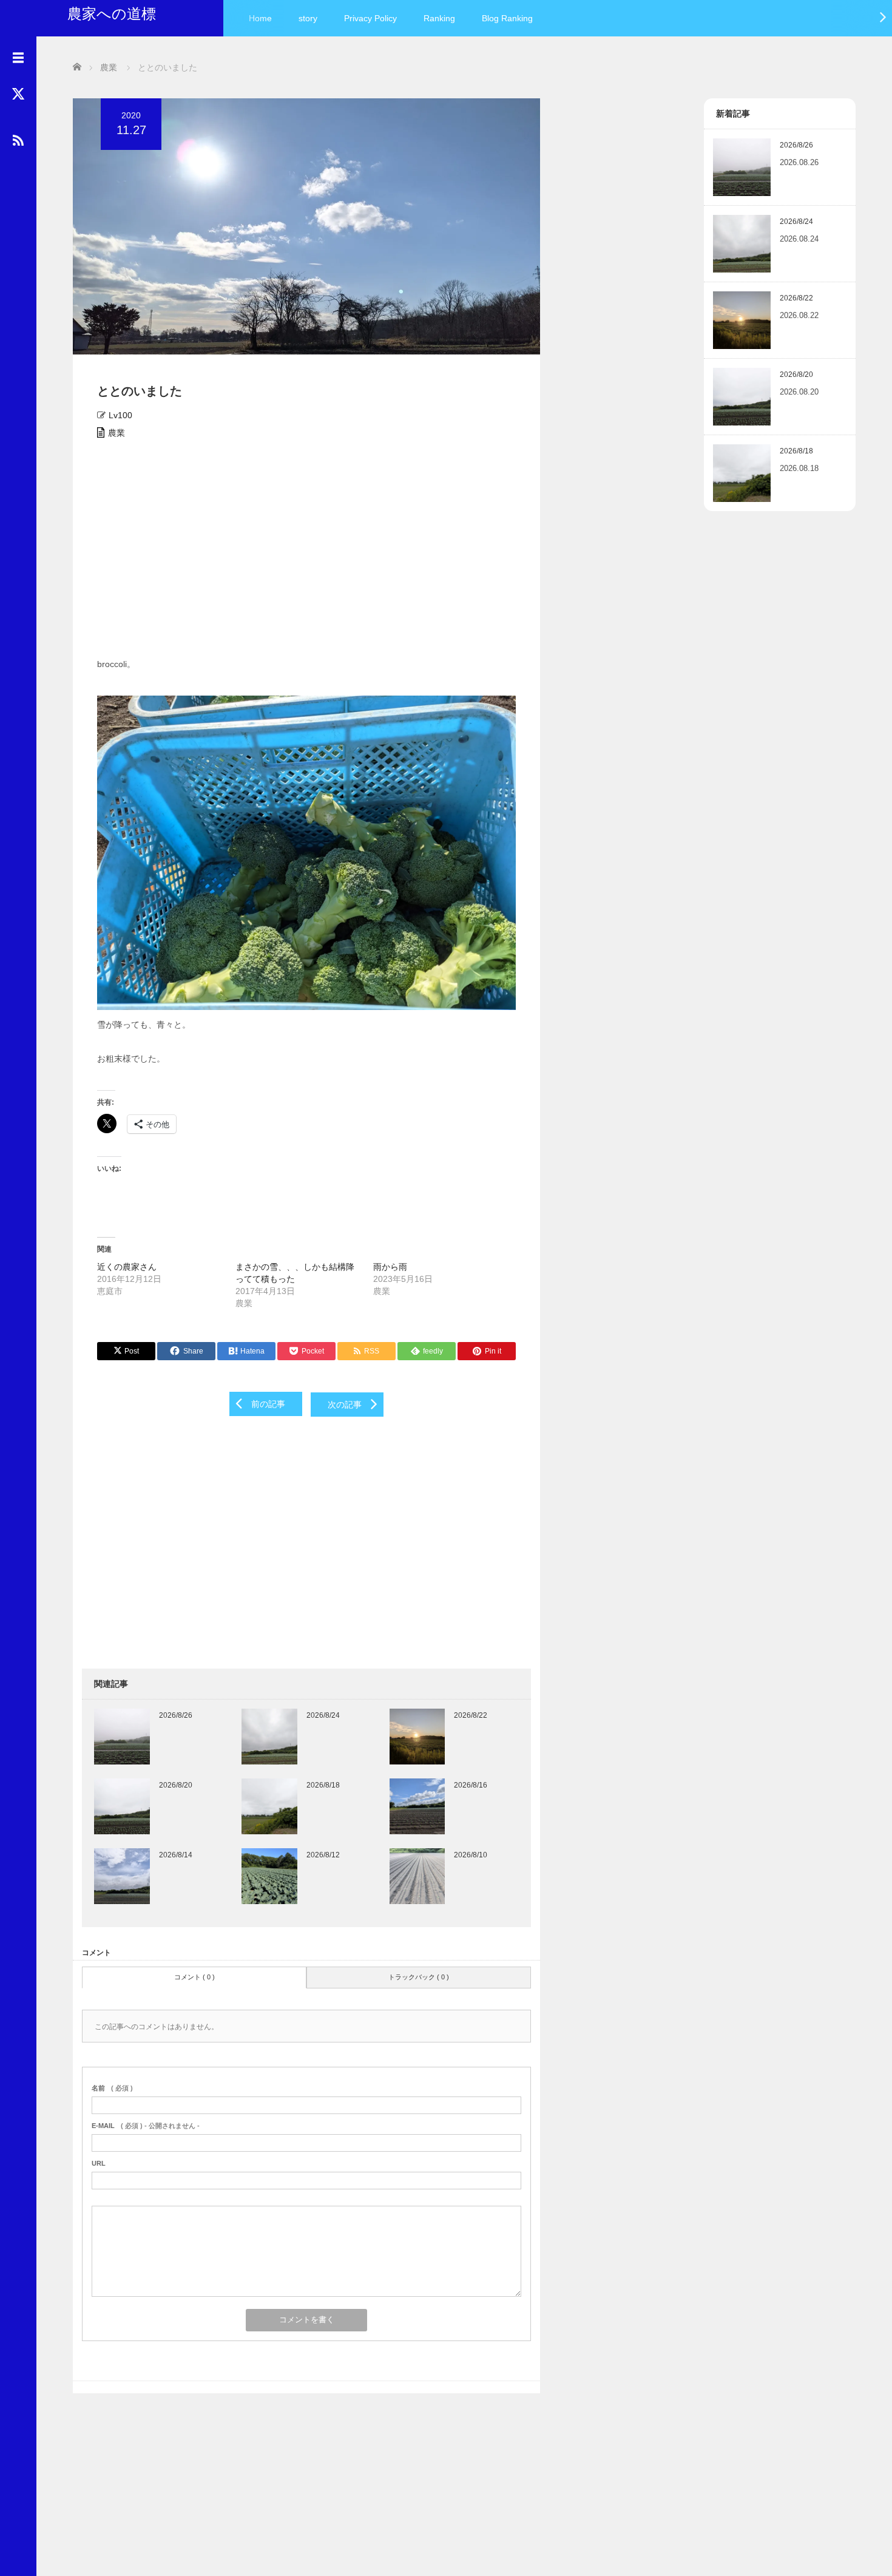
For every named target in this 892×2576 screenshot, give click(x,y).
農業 (117, 433)
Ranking (439, 18)
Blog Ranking (507, 18)
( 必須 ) (112, 2088)
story (308, 18)
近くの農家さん (127, 1267)
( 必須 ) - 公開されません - (146, 2126)
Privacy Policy (370, 18)
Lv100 (120, 415)
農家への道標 (112, 14)
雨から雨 (390, 1267)
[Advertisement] (306, 552)
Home (260, 18)
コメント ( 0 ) (194, 1977)
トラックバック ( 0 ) (419, 1977)
